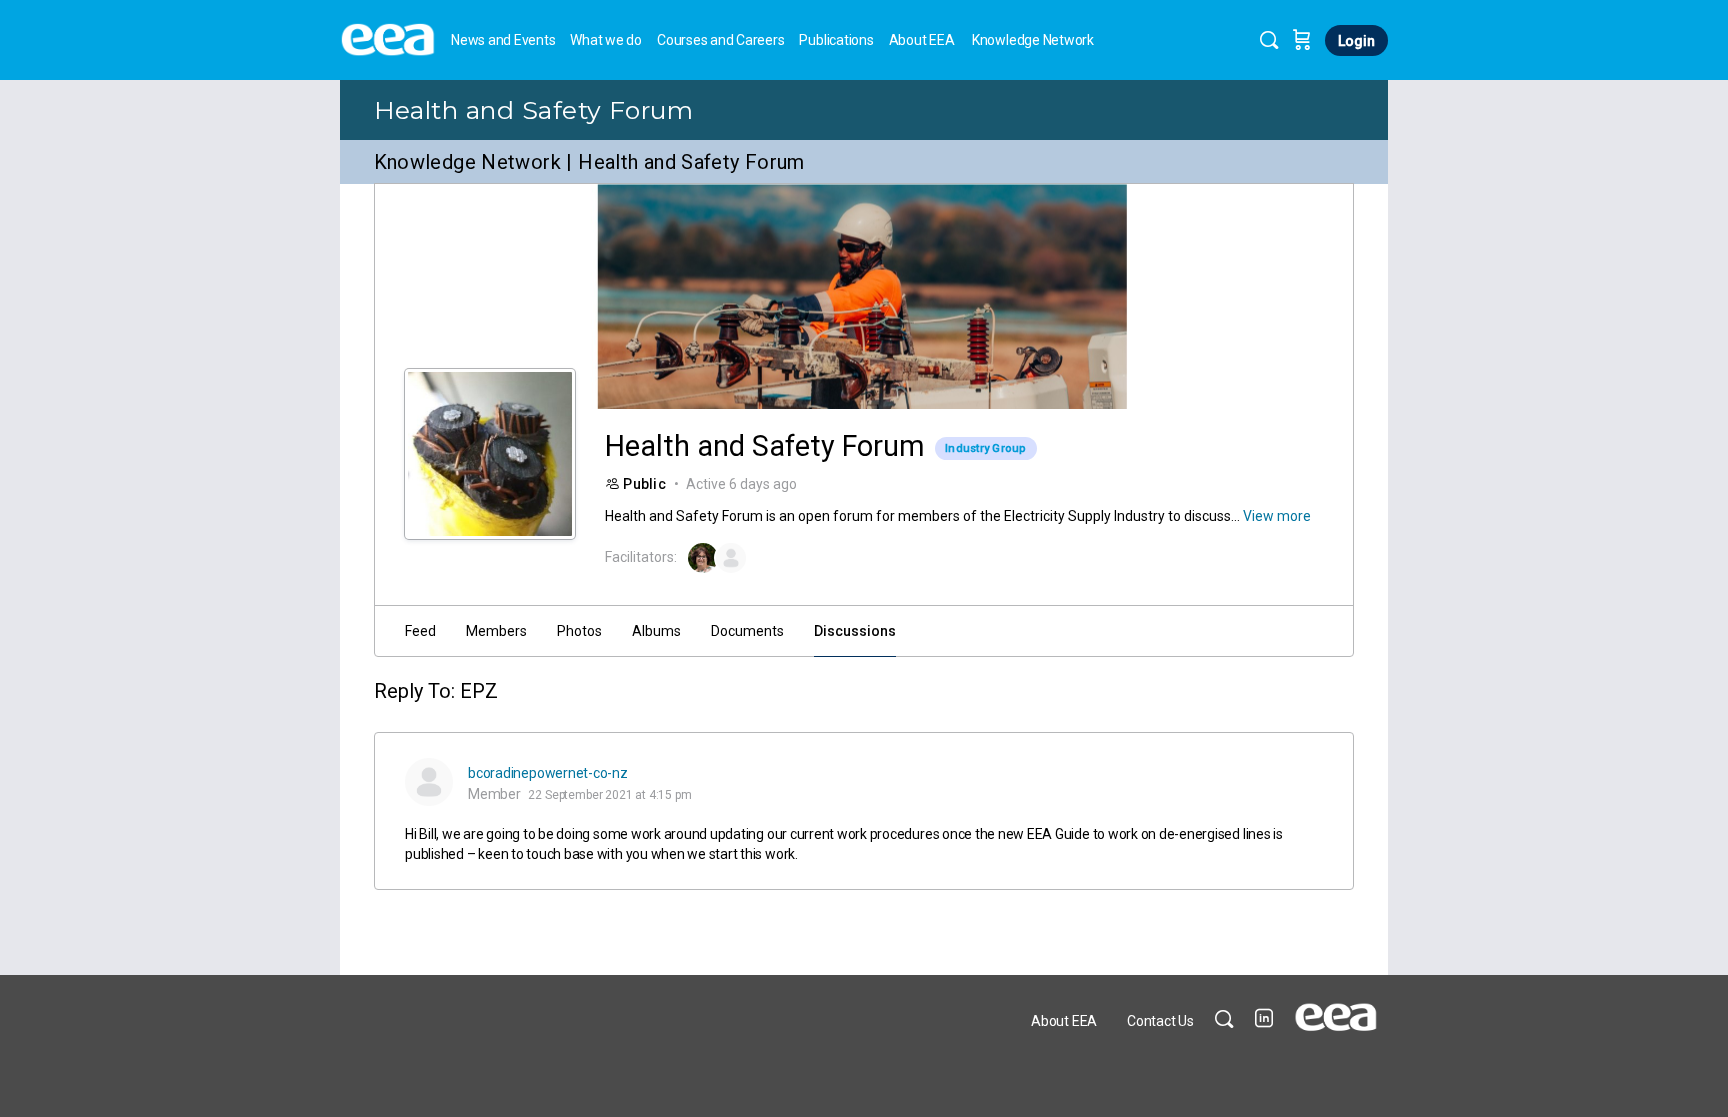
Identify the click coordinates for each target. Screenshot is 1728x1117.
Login (1356, 41)
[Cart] (1302, 40)
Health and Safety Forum (534, 110)
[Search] (1269, 40)
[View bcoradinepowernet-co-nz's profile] (429, 782)
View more (1277, 516)
